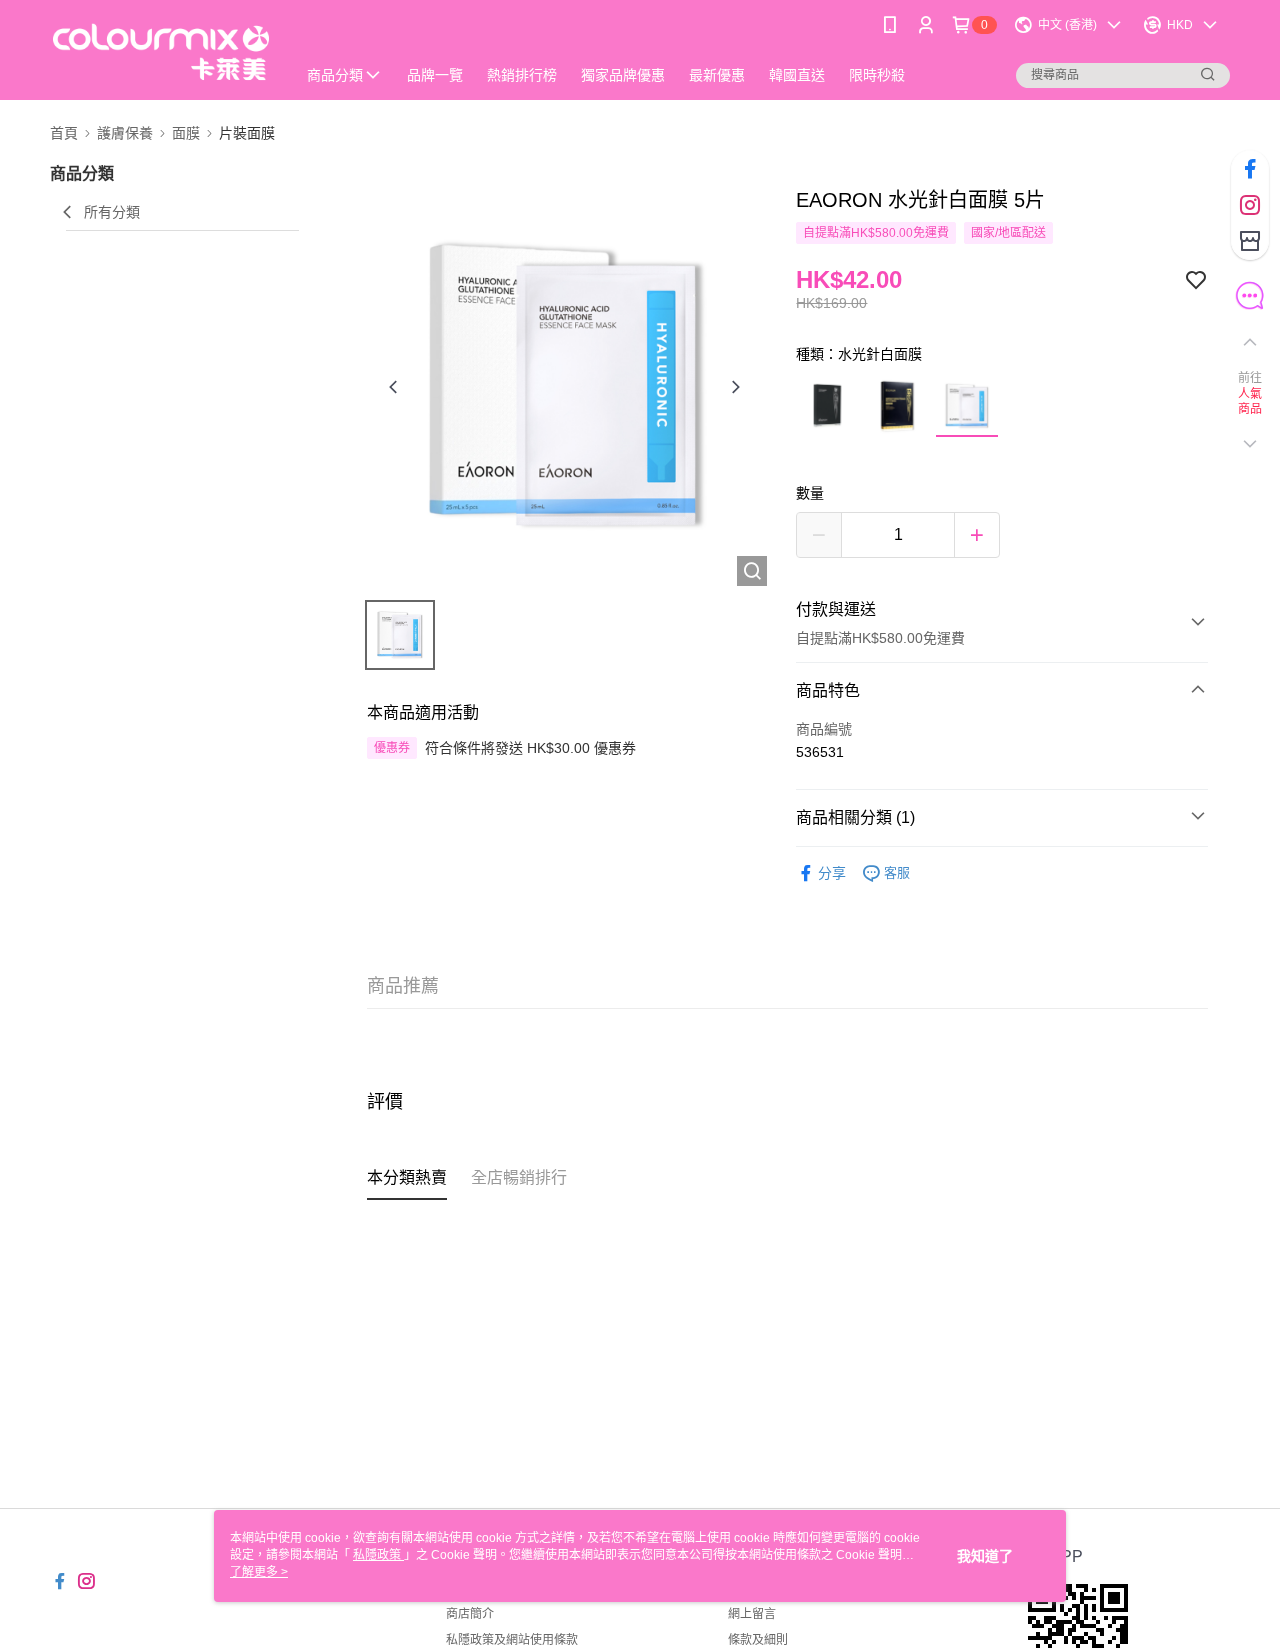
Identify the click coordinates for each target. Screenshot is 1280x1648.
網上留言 (752, 1614)
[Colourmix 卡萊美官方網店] (161, 52)
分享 (832, 873)
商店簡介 (470, 1614)
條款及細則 (758, 1640)
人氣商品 (1250, 402)
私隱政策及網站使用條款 (512, 1640)
